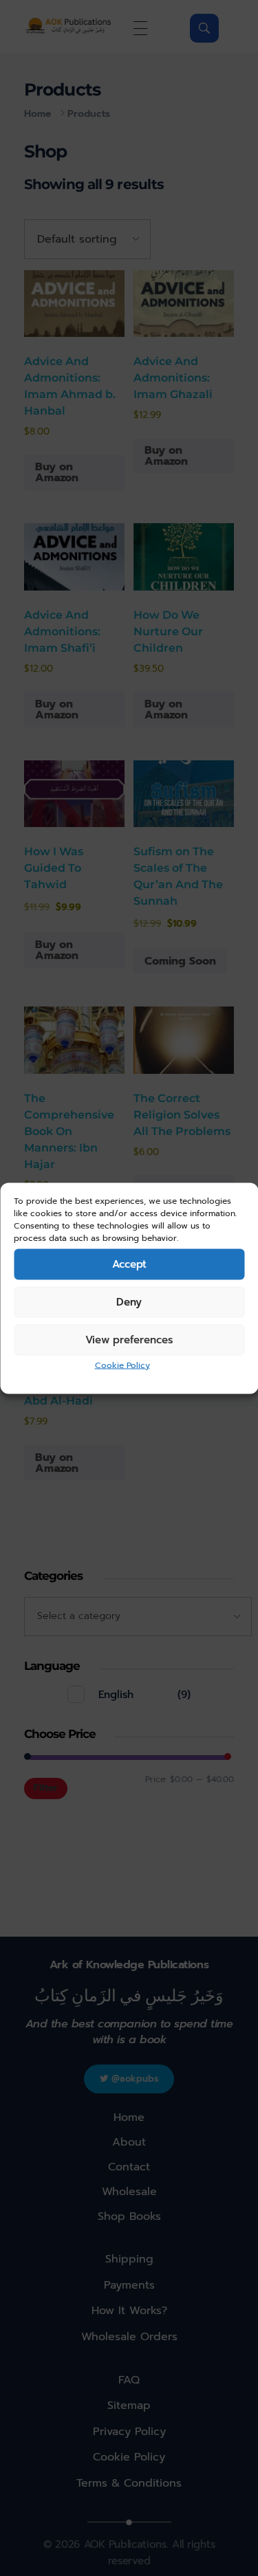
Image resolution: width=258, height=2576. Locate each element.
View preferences (129, 1340)
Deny (129, 1302)
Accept (129, 1264)
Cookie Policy (122, 1365)
